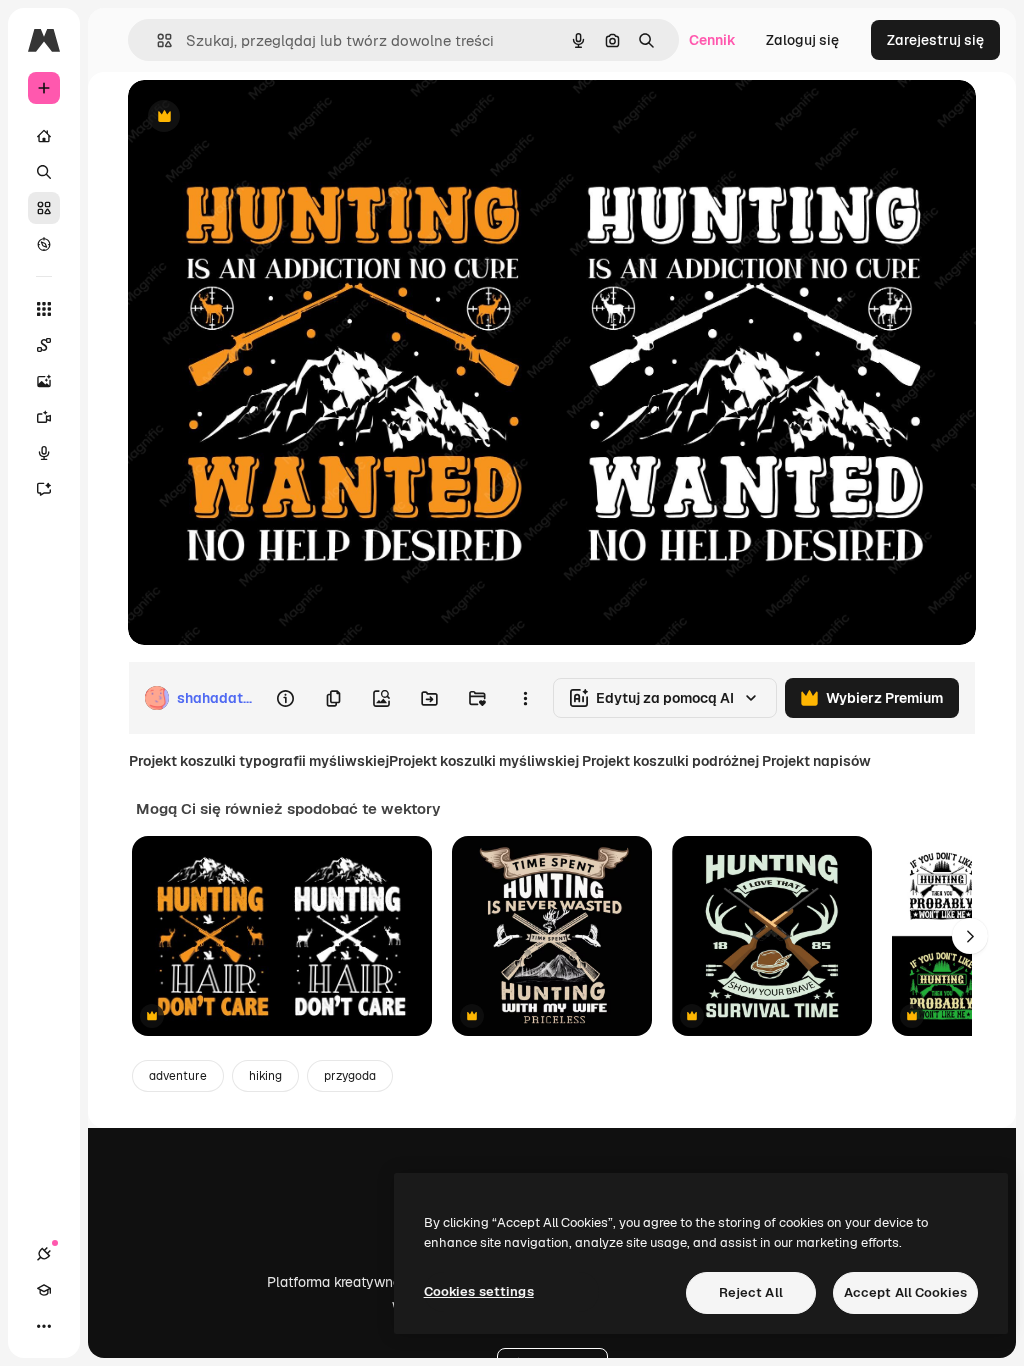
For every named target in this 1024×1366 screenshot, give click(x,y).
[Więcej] (44, 1326)
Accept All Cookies (905, 1292)
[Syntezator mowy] (44, 453)
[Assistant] (44, 489)
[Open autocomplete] (156, 40)
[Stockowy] (44, 208)
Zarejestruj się (935, 40)
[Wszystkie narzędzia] (44, 309)
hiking (265, 1076)
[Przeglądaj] (44, 244)
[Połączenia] (44, 1254)
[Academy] (44, 1290)
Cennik (712, 40)
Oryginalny (266, 117)
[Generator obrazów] (44, 381)
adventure (178, 1076)
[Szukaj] (44, 172)
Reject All (751, 1292)
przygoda (350, 1076)
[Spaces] (44, 345)
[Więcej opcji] (525, 698)
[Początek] (44, 136)
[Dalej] (970, 936)
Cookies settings (479, 1291)
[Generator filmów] (44, 417)
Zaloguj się (802, 40)
